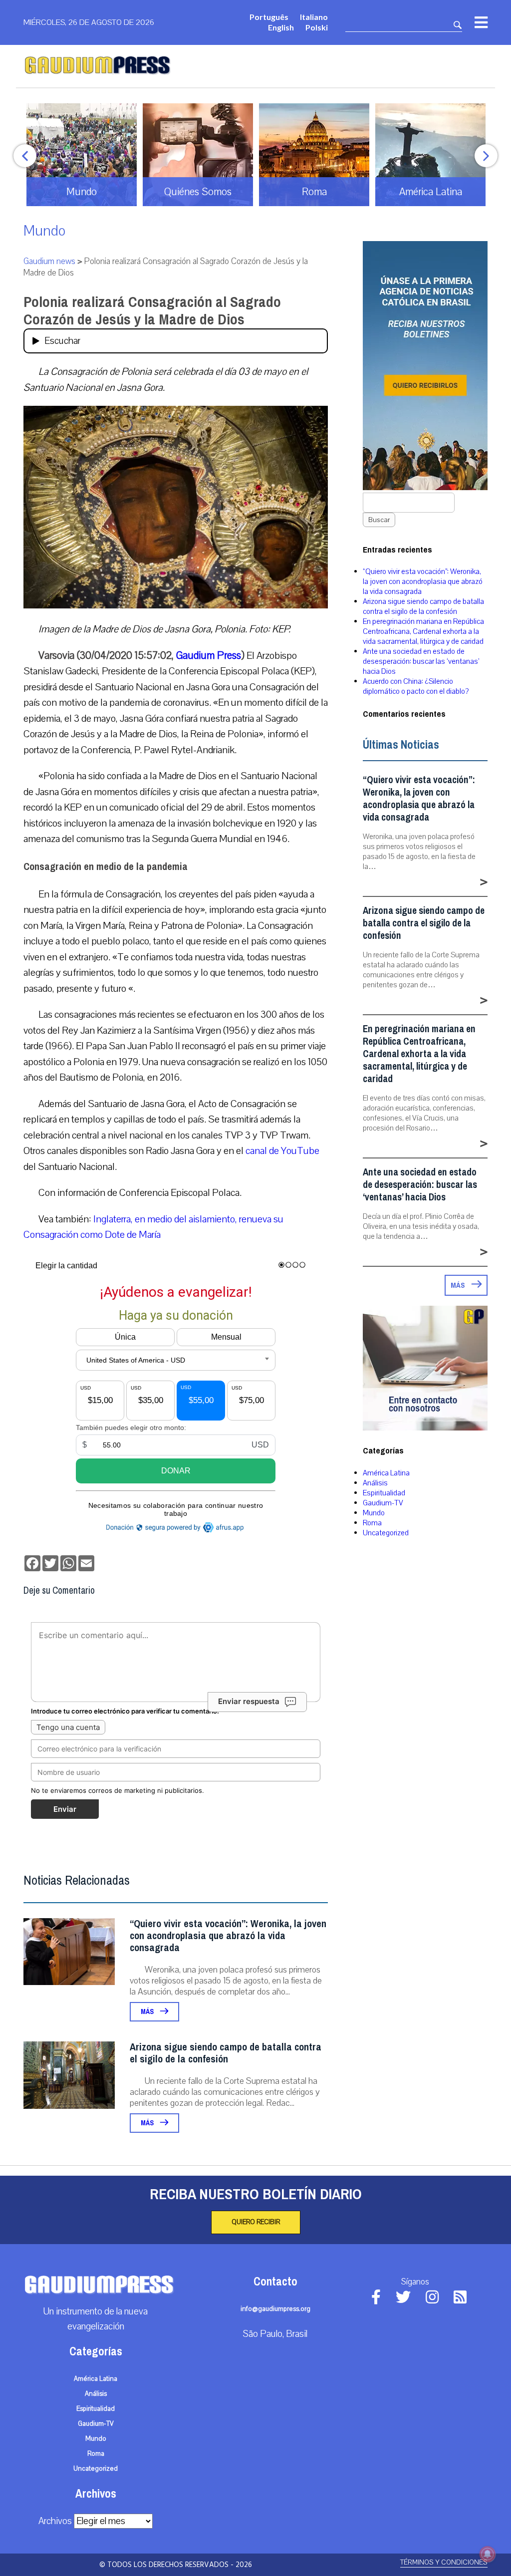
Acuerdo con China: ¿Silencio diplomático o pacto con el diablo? (416, 686)
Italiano (314, 17)
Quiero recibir (256, 2222)
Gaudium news (49, 261)
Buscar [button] (379, 520)
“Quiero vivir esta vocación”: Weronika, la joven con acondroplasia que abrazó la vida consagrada (228, 1936)
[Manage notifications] (488, 2554)
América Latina (386, 1473)
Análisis (375, 1483)
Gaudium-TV (383, 1503)
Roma (372, 1523)
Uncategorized (386, 1533)
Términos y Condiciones (444, 2562)
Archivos (55, 2521)
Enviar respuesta (249, 1701)
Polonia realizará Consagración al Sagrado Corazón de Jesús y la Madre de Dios (152, 311)
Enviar (65, 1809)
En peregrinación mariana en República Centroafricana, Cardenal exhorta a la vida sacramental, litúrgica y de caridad (423, 631)
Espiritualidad (384, 1493)
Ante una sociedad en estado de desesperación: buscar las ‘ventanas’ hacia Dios (421, 661)
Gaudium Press (209, 655)
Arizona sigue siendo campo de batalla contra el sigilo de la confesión (226, 2053)
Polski (317, 27)
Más (148, 2012)
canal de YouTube (282, 1151)
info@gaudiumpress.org (275, 2309)
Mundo (44, 231)
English (281, 27)
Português (269, 17)
